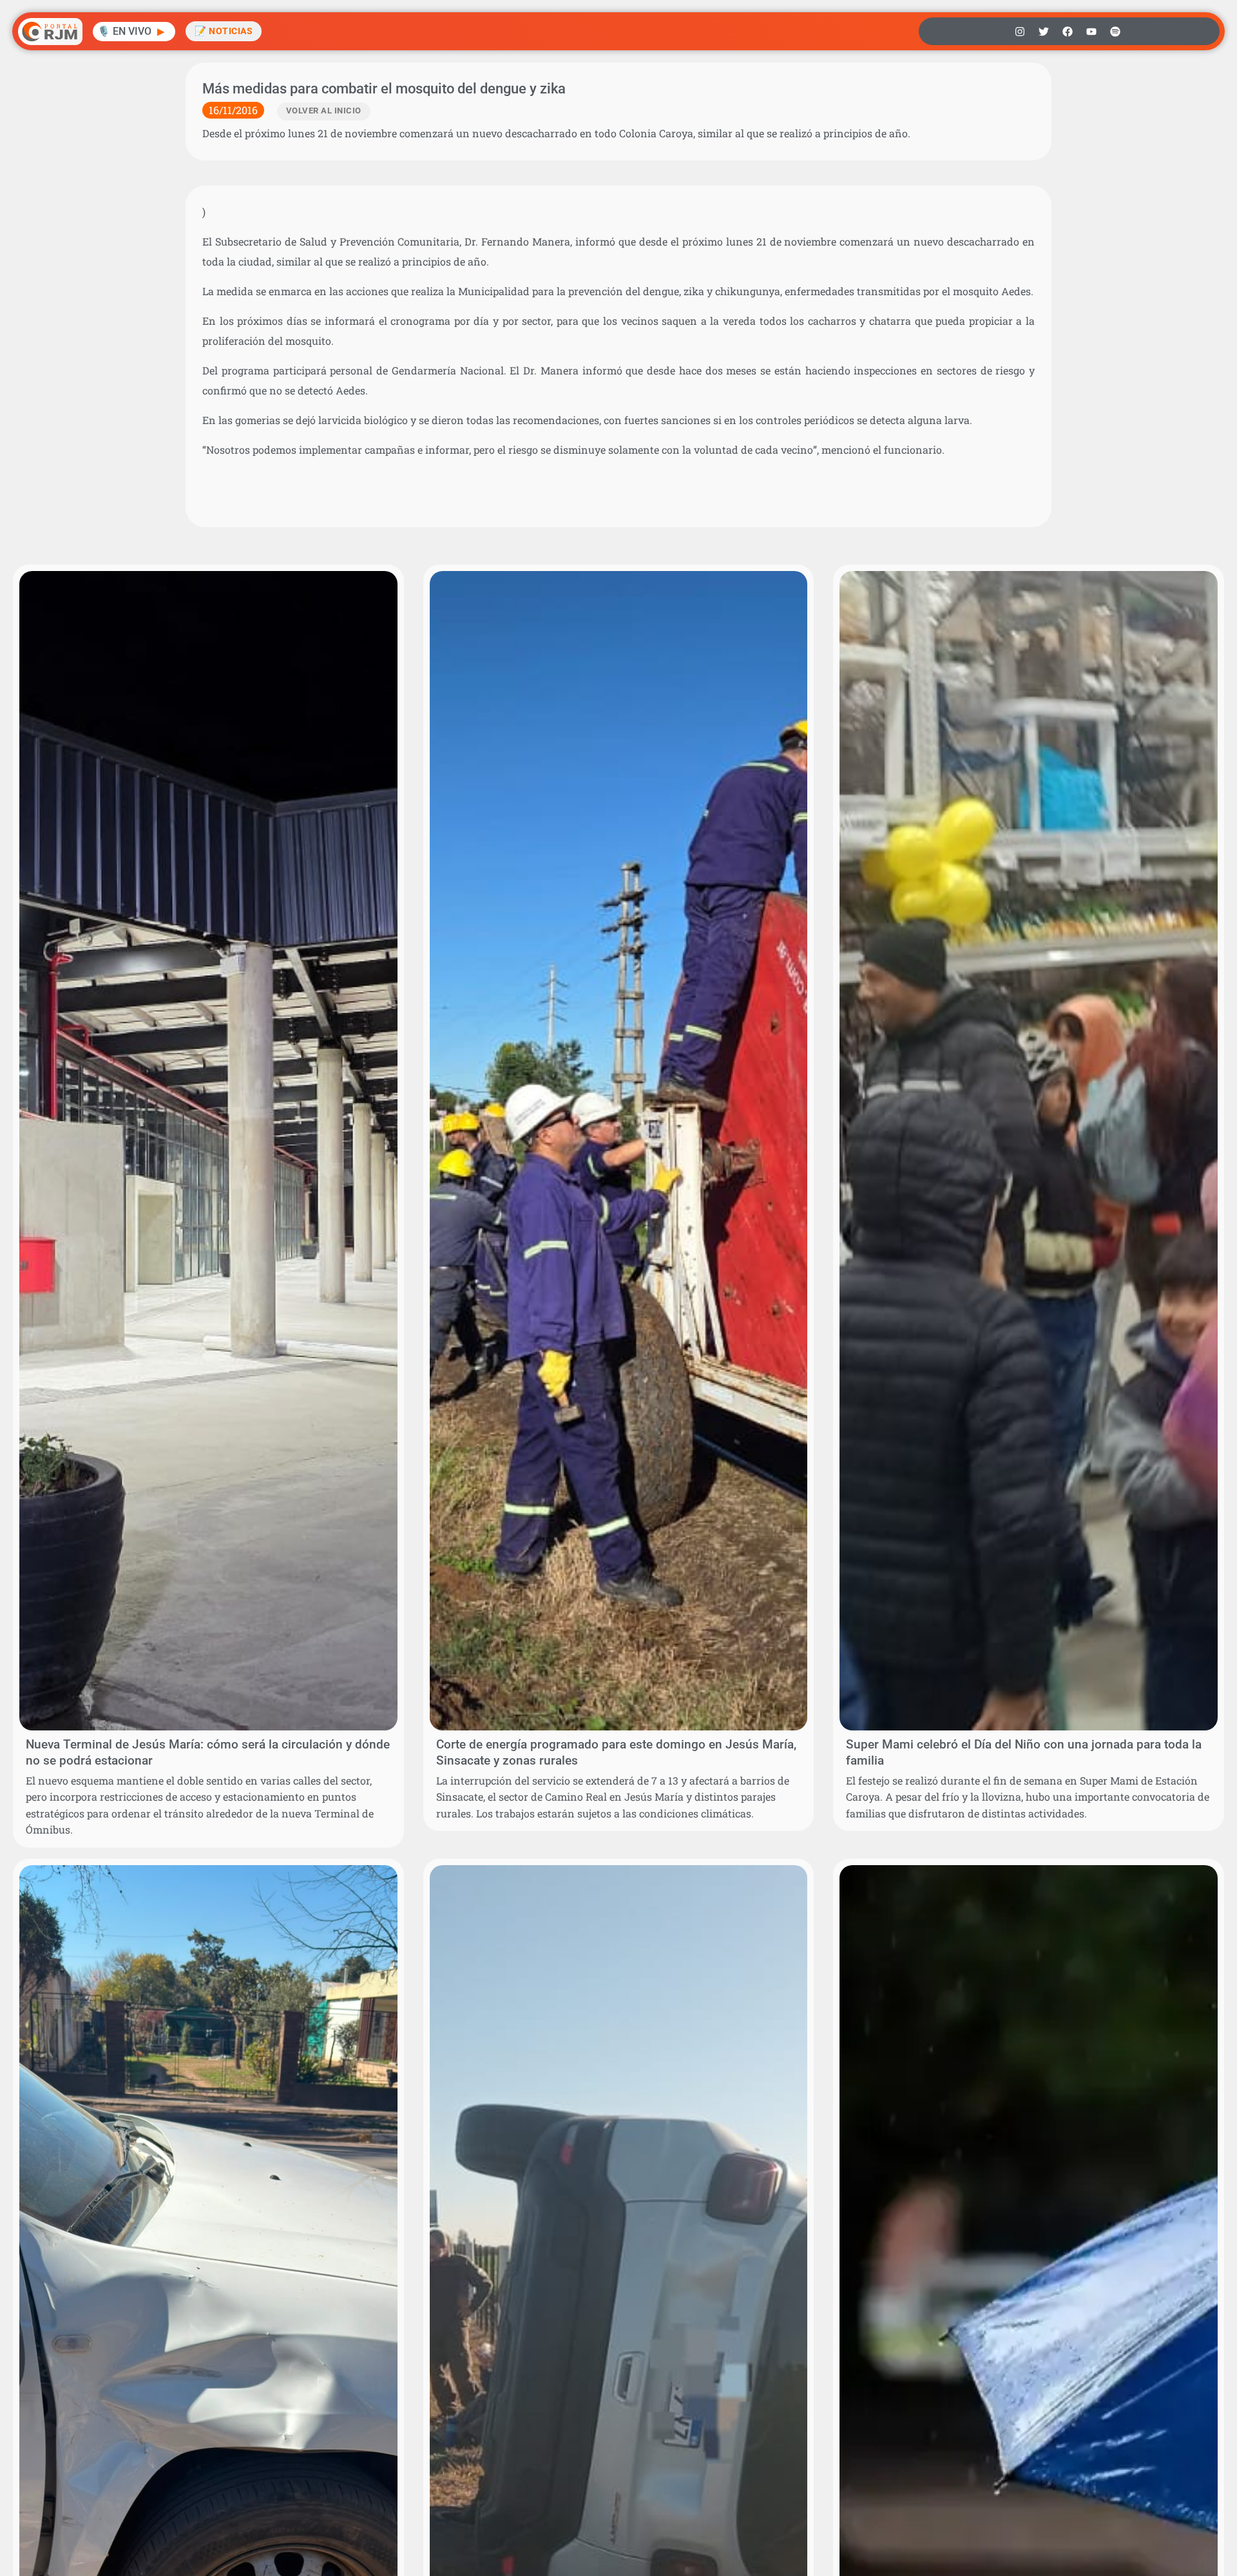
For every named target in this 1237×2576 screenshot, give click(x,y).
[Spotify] (1115, 32)
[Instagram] (1020, 32)
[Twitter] (1044, 32)
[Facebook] (1068, 32)
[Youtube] (1091, 32)
